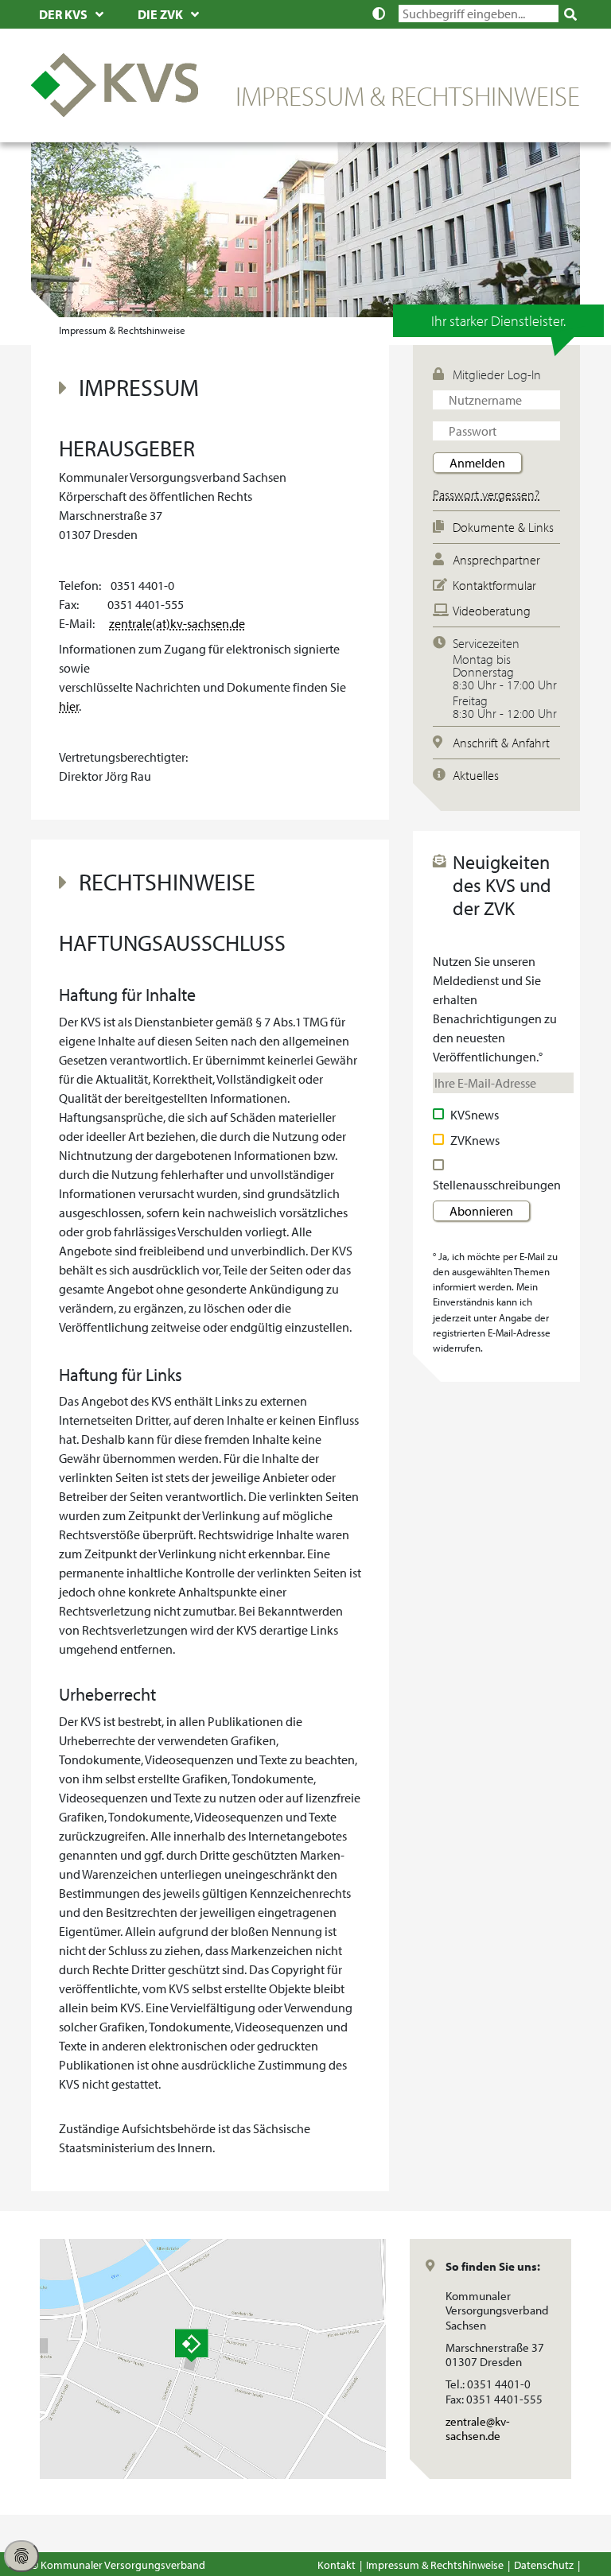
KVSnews (475, 1115)
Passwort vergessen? (486, 495)
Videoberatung (492, 611)
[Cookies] (21, 2556)
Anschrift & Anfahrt (501, 743)
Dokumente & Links (503, 527)
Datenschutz (544, 2564)
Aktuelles (476, 775)
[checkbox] (440, 1115)
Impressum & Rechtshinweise (435, 2564)
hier (69, 706)
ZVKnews (475, 1140)
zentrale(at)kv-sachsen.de (177, 623)
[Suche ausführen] (571, 14)
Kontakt (337, 2564)
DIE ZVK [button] (160, 14)
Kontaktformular (494, 585)
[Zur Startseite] (115, 83)
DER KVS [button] (63, 14)
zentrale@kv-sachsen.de (500, 2429)
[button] (383, 14)
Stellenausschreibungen (497, 1185)
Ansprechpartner (496, 560)
